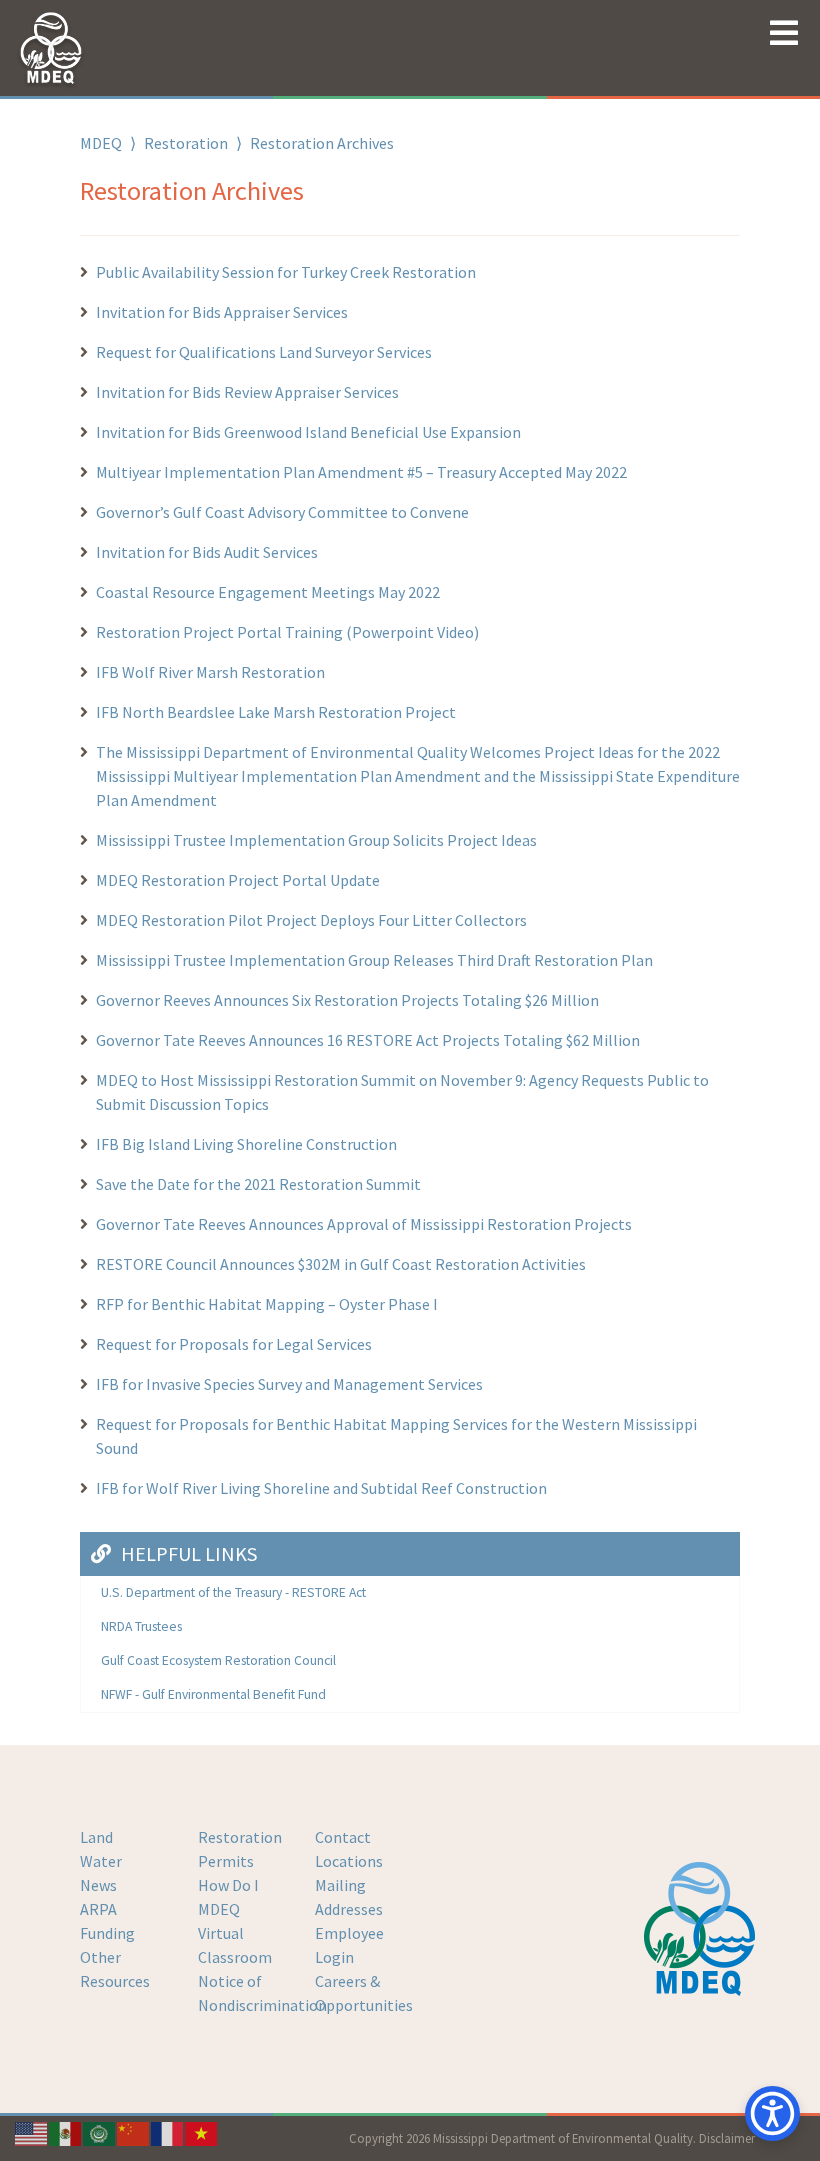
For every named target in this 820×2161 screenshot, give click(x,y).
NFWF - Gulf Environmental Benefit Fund (213, 1694)
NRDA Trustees (141, 1626)
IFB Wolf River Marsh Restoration (210, 672)
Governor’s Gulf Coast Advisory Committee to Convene (282, 512)
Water (101, 1861)
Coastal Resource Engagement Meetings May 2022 (268, 592)
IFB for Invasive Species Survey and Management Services (289, 1384)
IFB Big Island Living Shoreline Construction (246, 1144)
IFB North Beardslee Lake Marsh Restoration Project (276, 712)
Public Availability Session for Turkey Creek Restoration (287, 272)
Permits (226, 1861)
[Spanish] (66, 2132)
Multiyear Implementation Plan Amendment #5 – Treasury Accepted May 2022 (361, 472)
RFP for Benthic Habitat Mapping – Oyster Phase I (267, 1304)
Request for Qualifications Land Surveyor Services (264, 352)
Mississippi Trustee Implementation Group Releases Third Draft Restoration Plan (374, 960)
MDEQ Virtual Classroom (235, 1933)
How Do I (228, 1885)
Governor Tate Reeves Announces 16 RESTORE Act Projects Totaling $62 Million (368, 1040)
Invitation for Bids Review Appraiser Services (247, 392)
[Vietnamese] (202, 2132)
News (98, 1885)
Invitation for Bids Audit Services (207, 552)
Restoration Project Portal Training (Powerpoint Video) (287, 632)
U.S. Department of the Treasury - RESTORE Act (233, 1592)
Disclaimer (727, 2138)
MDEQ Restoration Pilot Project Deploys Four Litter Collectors (311, 920)
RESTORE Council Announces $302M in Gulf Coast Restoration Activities (341, 1264)
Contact (343, 1837)
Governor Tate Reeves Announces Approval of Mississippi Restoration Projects (364, 1224)
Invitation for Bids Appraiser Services (222, 312)
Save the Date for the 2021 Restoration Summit (258, 1184)
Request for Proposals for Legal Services (234, 1344)
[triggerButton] (772, 2113)
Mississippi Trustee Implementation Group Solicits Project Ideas (316, 840)
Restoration (186, 143)
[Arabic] (100, 2132)
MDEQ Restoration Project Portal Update (238, 880)
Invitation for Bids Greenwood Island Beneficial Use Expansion (308, 432)
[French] (168, 2132)
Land (96, 1837)
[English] (32, 2132)
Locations (349, 1861)
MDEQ (101, 143)
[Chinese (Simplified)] (134, 2132)
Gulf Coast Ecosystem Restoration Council (218, 1660)
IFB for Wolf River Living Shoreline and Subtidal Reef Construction (321, 1488)
